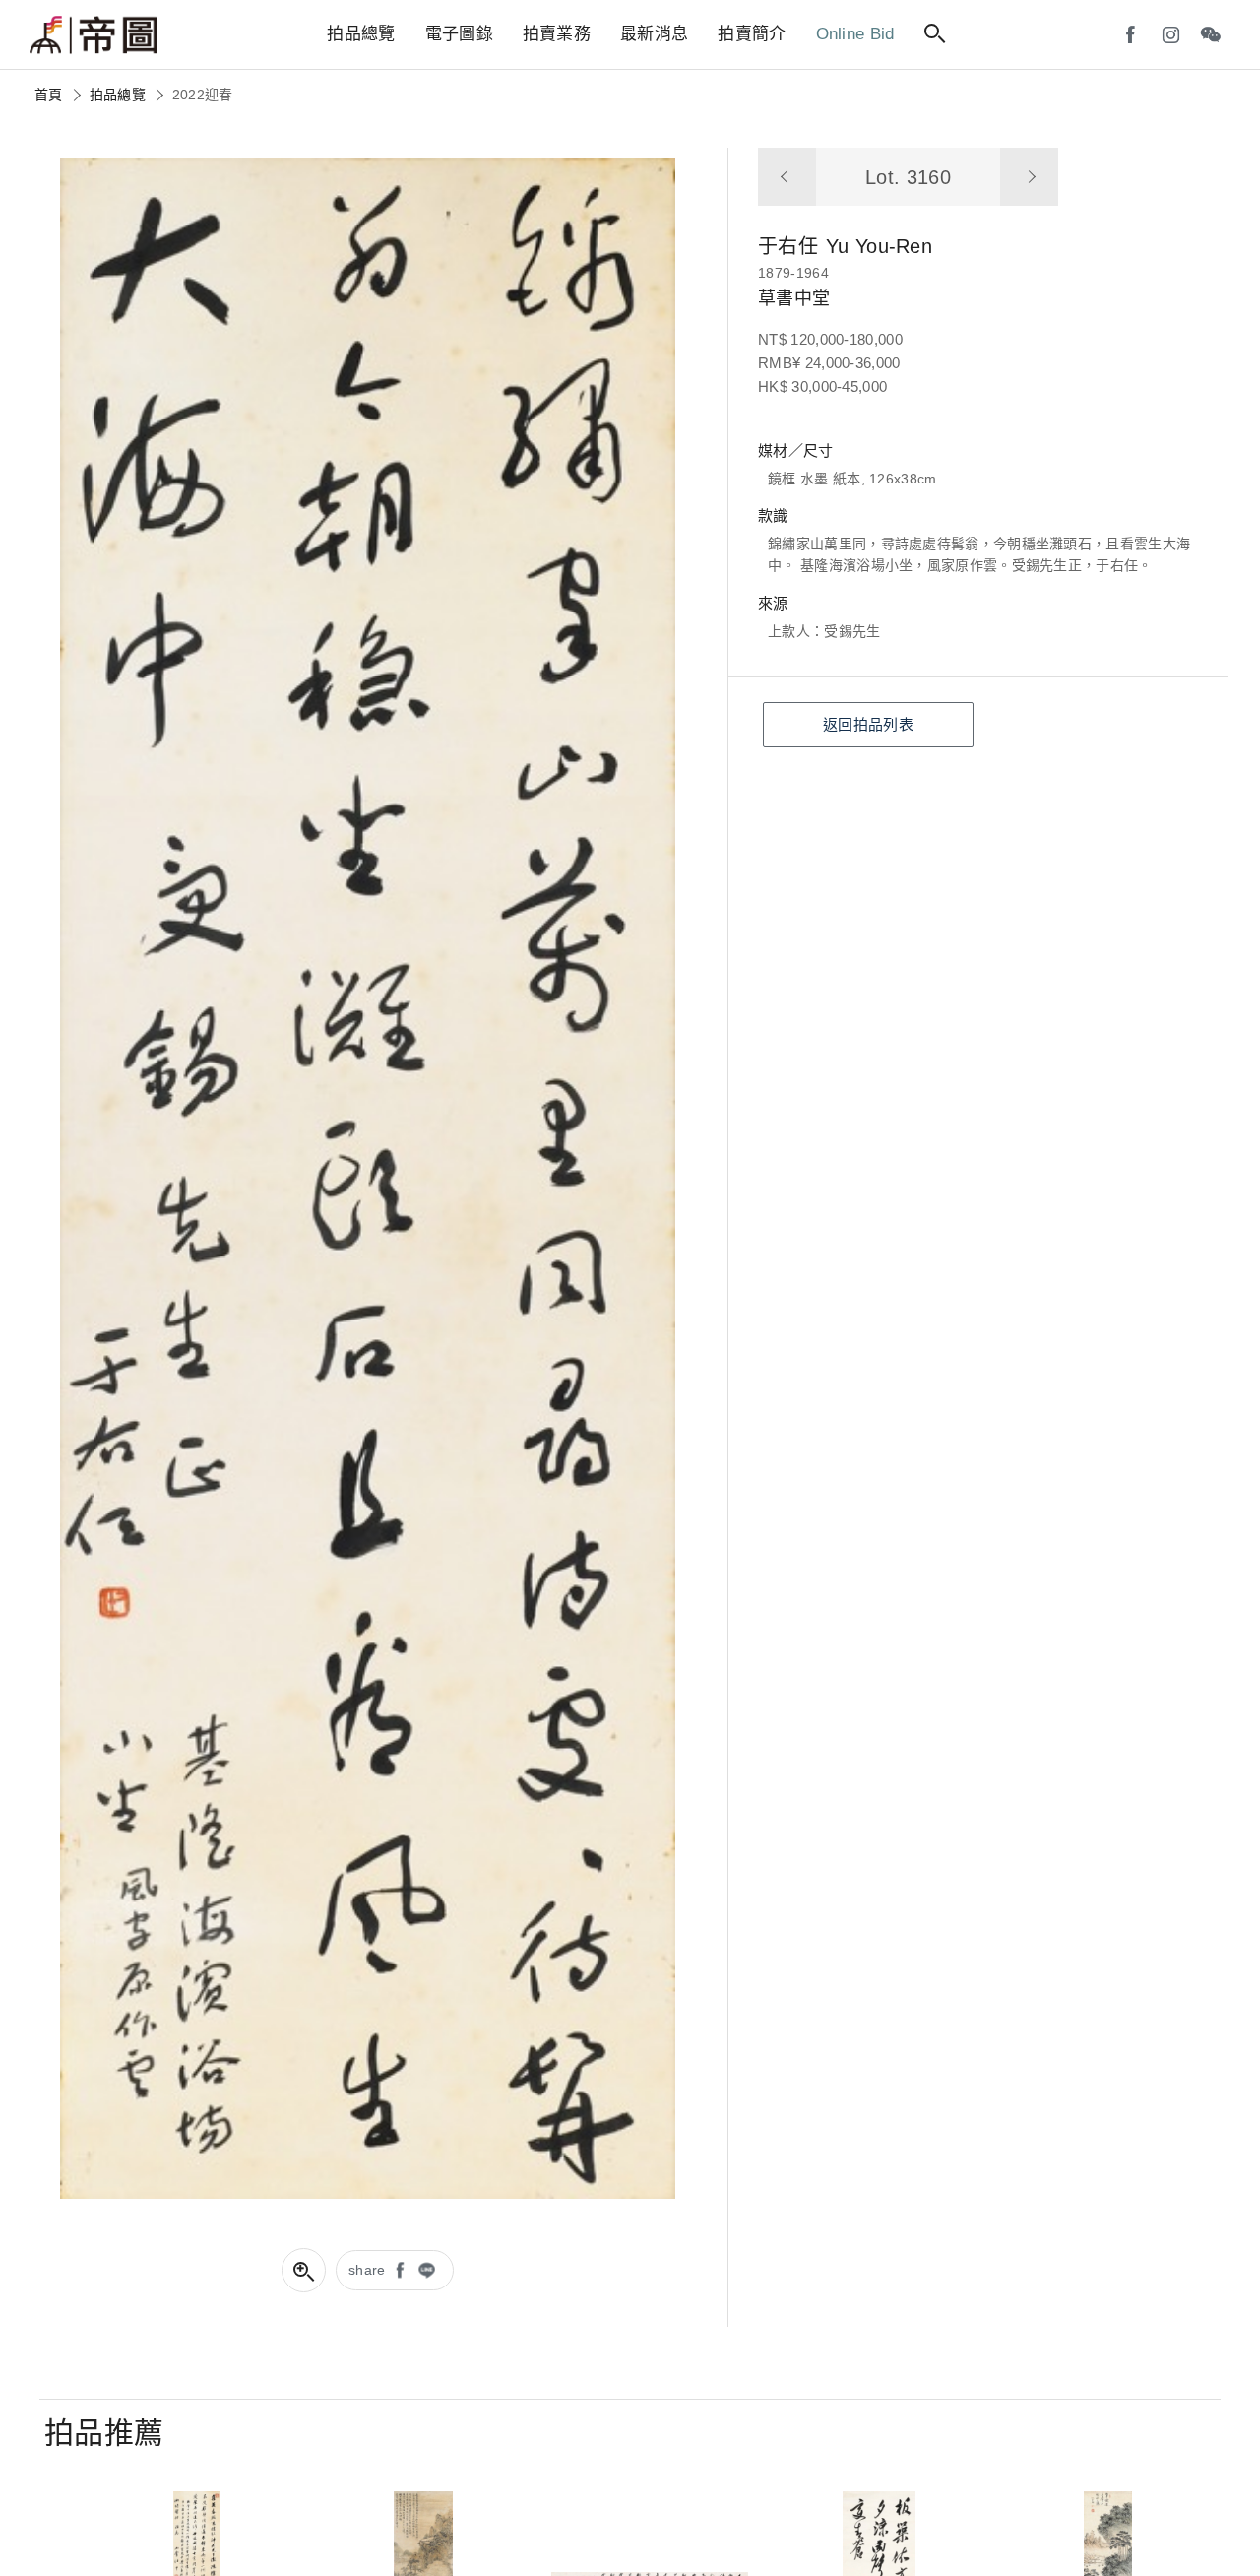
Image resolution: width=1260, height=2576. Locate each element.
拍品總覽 (118, 95)
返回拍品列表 (868, 724)
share (367, 2270)
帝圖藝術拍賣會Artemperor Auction (94, 35)
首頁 (49, 95)
